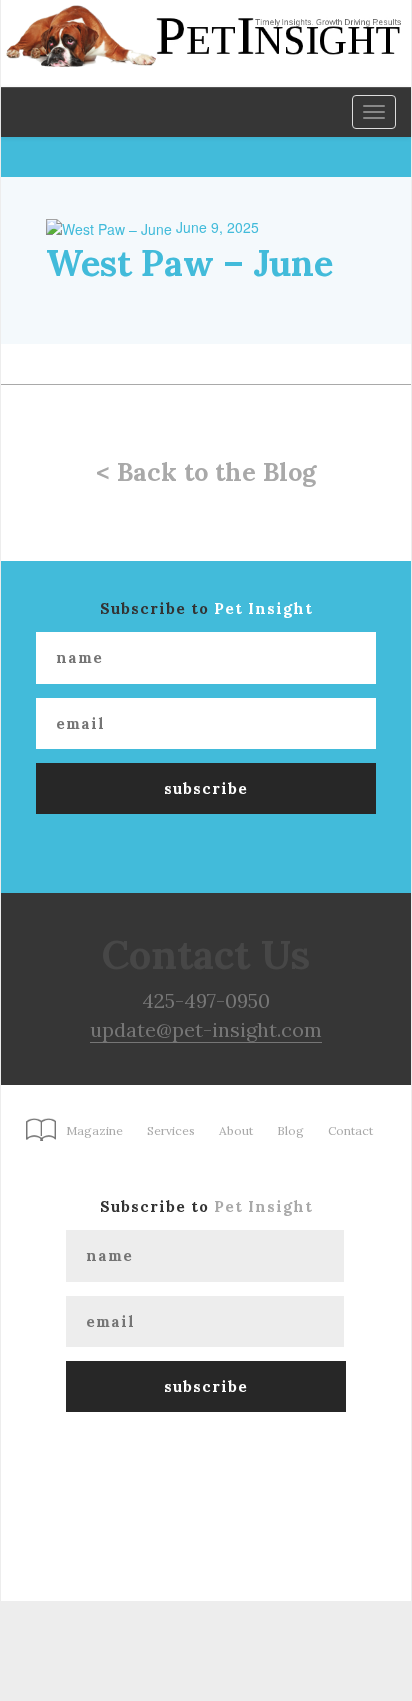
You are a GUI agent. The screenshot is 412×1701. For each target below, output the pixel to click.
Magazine (94, 1130)
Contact (350, 1130)
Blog (290, 1130)
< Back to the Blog (206, 472)
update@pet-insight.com (206, 1029)
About (236, 1130)
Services (171, 1130)
